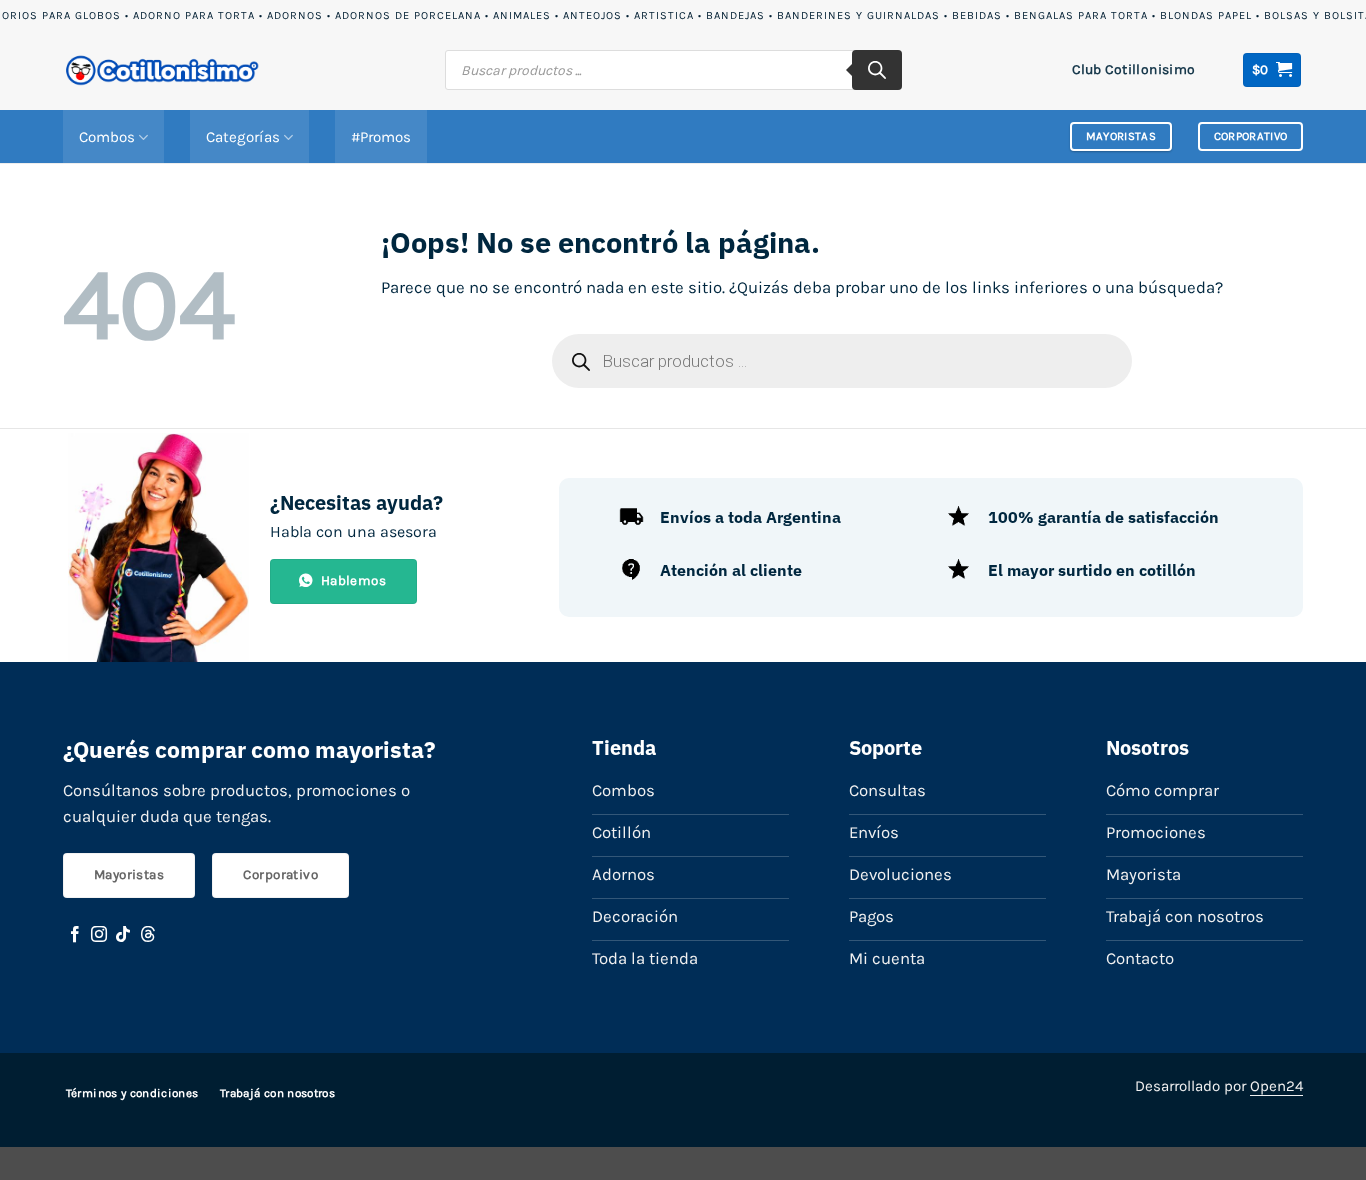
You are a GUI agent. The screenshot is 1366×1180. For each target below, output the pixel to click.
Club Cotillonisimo (1133, 69)
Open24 (1276, 1086)
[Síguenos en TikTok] (123, 935)
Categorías (243, 137)
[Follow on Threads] (148, 935)
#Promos (381, 137)
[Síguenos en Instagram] (99, 935)
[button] (1272, 70)
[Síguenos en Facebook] (75, 935)
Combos (107, 137)
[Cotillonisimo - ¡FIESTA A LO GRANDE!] (163, 70)
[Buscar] (877, 70)
